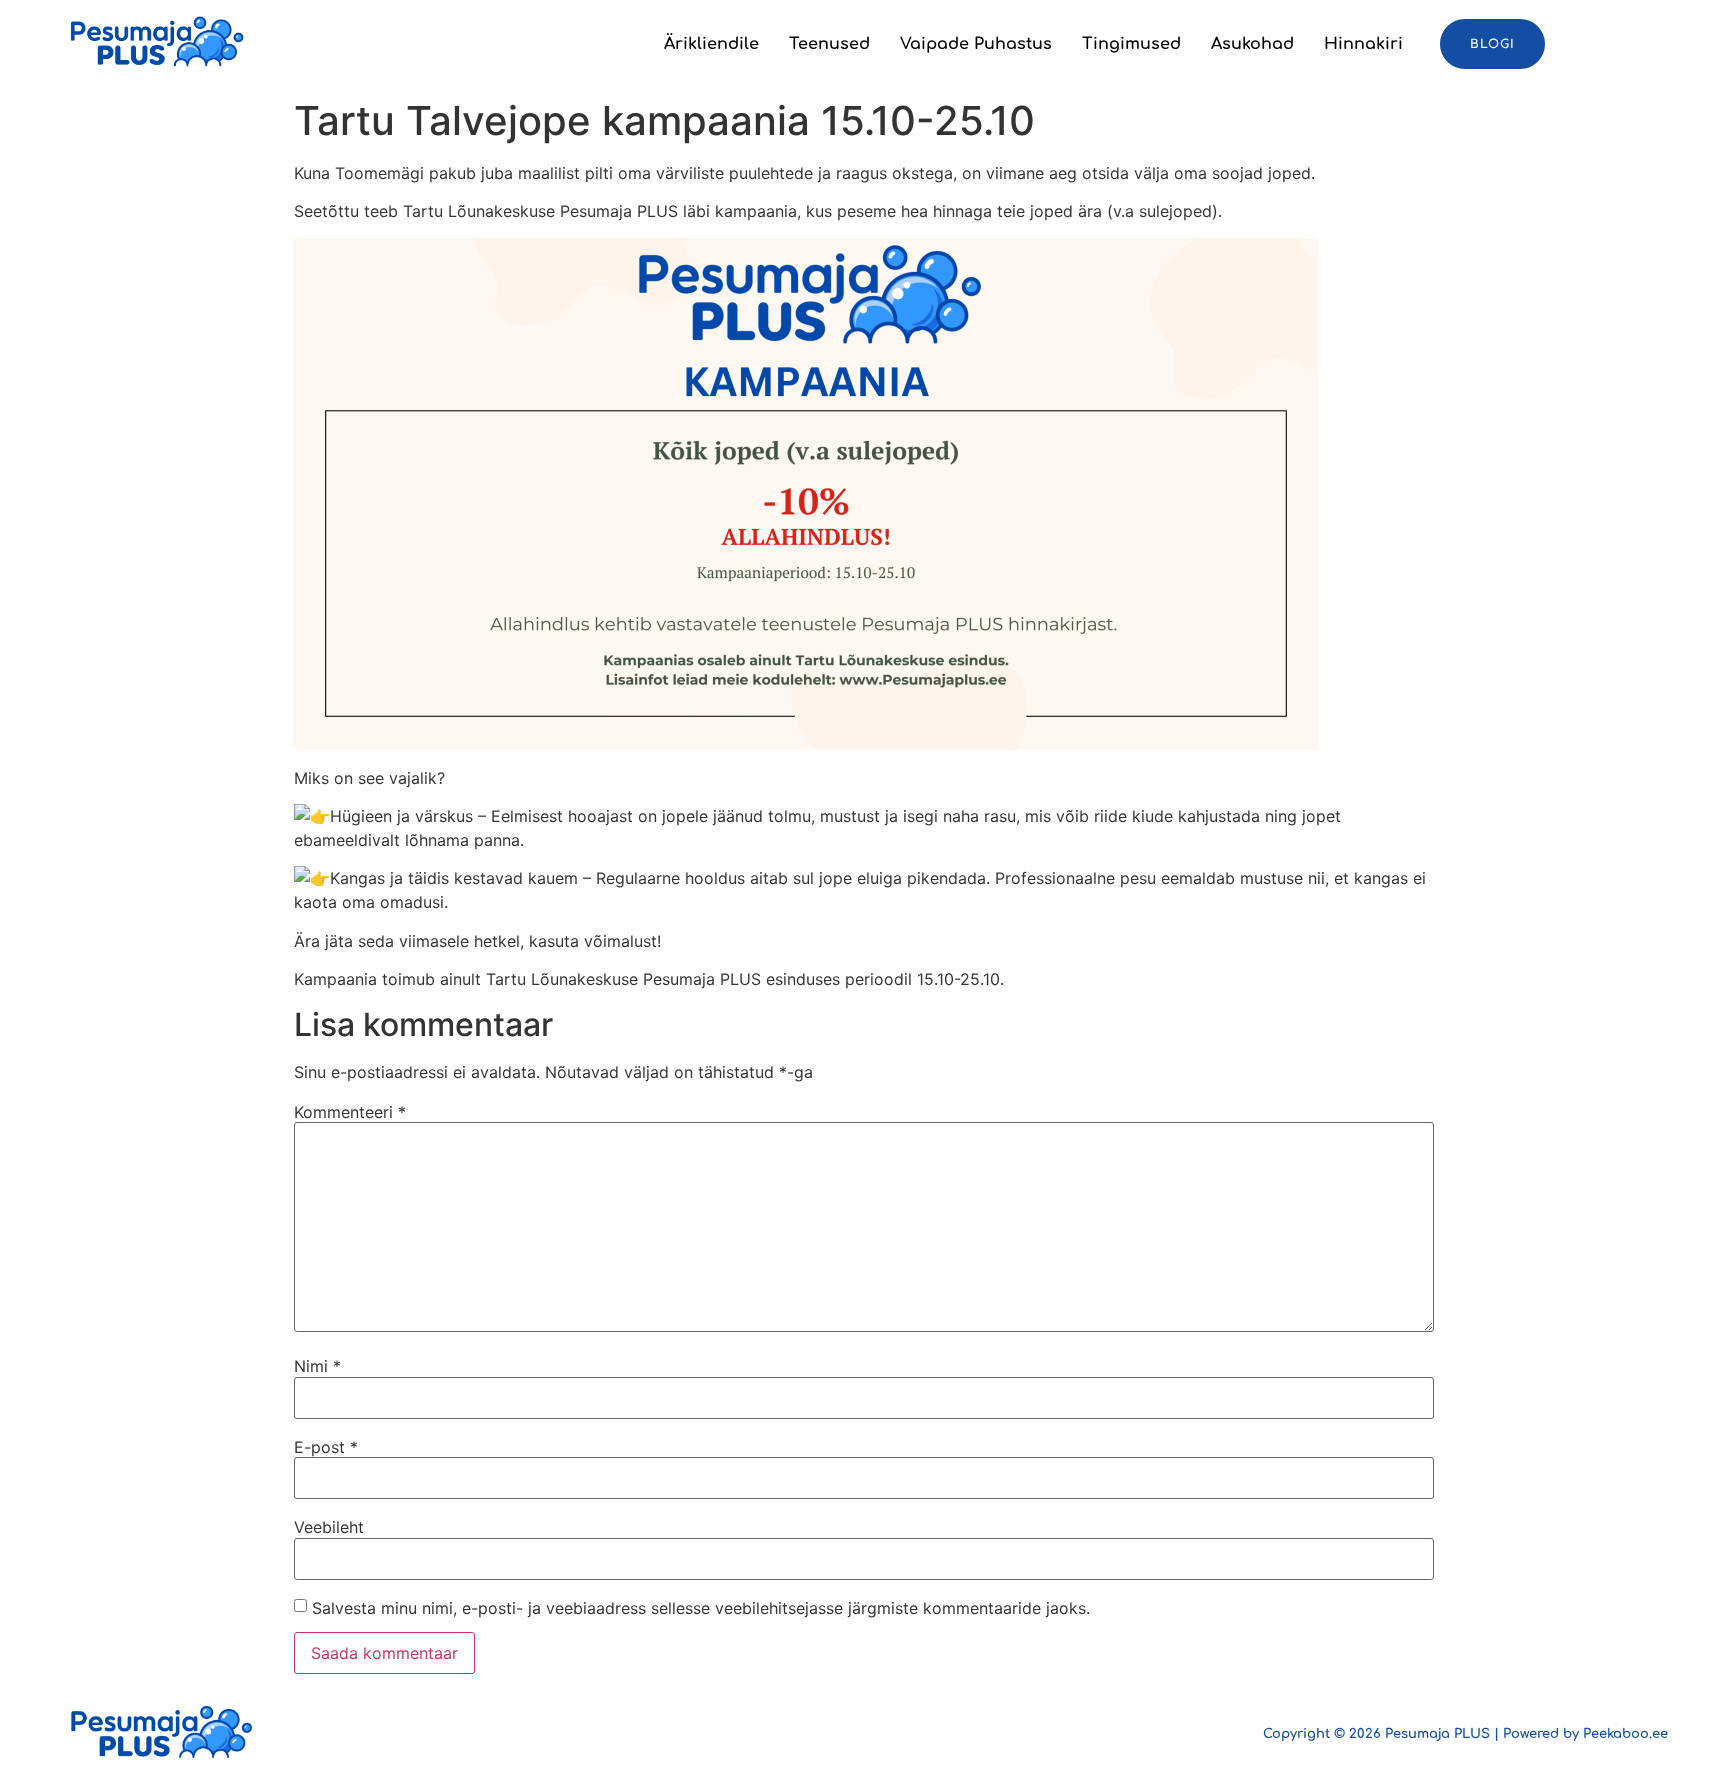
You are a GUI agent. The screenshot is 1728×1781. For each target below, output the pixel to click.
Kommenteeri (350, 1112)
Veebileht (329, 1527)
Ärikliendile (711, 44)
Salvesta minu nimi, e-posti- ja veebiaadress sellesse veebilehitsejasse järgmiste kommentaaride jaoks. (701, 1608)
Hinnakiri (1363, 44)
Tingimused (1131, 44)
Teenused (829, 44)
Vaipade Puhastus (976, 44)
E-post (326, 1447)
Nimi (317, 1366)
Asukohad (1252, 44)
